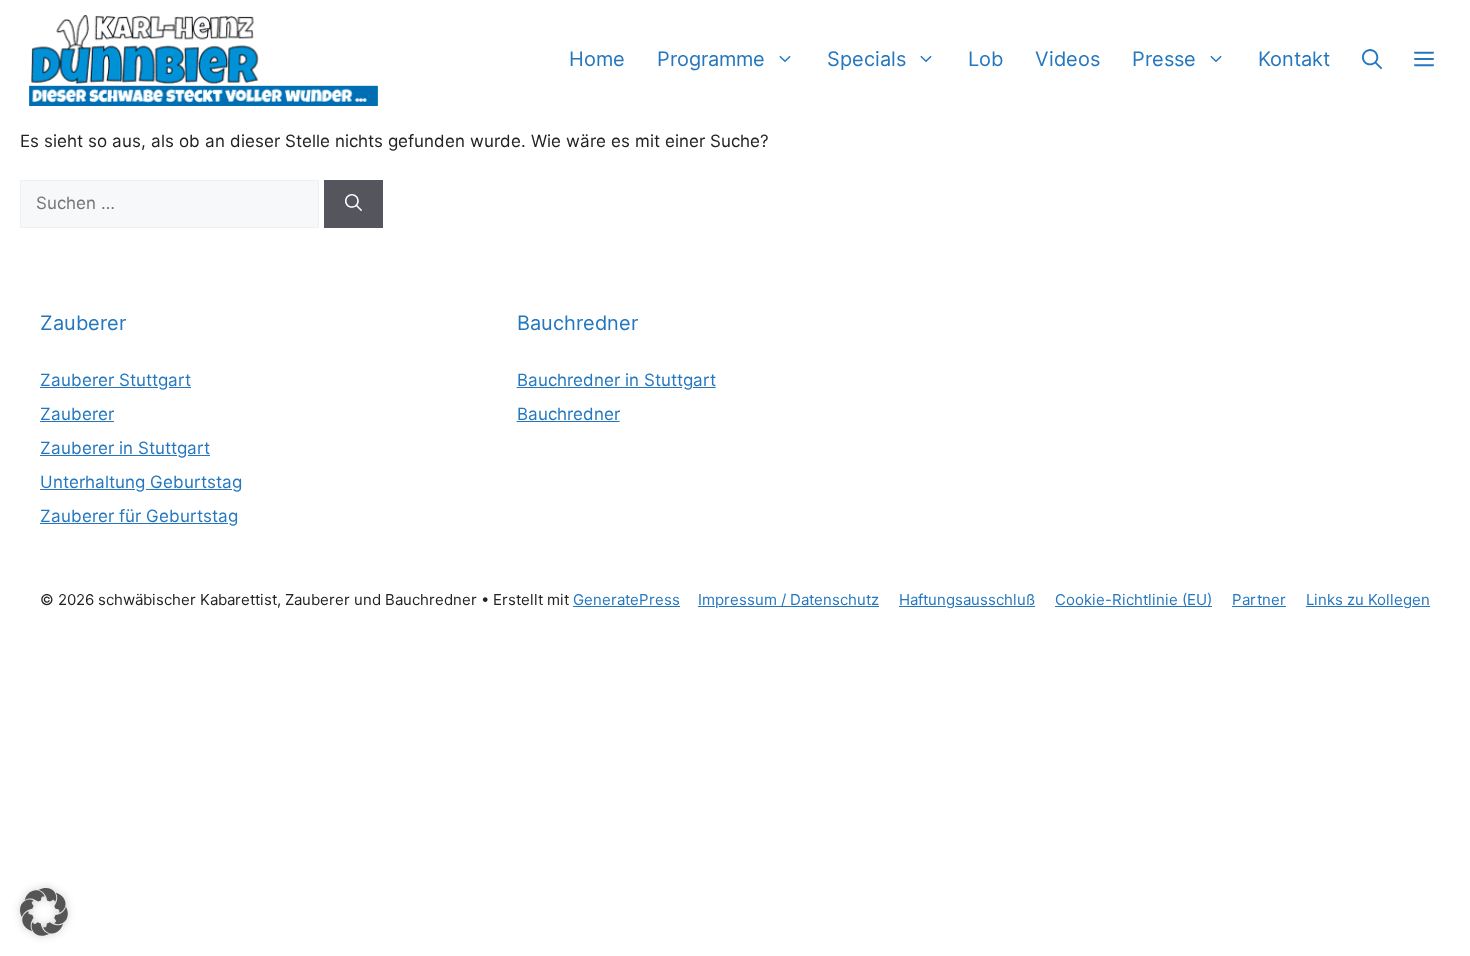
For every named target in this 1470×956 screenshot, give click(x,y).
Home (597, 59)
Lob (985, 59)
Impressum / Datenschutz (788, 599)
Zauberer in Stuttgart (125, 448)
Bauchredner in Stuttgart (616, 380)
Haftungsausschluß (967, 599)
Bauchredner (568, 414)
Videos (1067, 59)
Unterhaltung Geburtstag (141, 482)
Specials (866, 59)
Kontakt (1294, 59)
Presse (1164, 59)
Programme (711, 59)
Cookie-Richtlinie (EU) (1133, 599)
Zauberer (77, 414)
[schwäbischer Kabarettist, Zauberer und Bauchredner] (205, 59)
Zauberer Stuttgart (115, 380)
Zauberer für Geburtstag (139, 516)
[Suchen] (353, 204)
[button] (1372, 59)
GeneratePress (626, 599)
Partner (1259, 599)
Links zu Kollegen (1368, 599)
